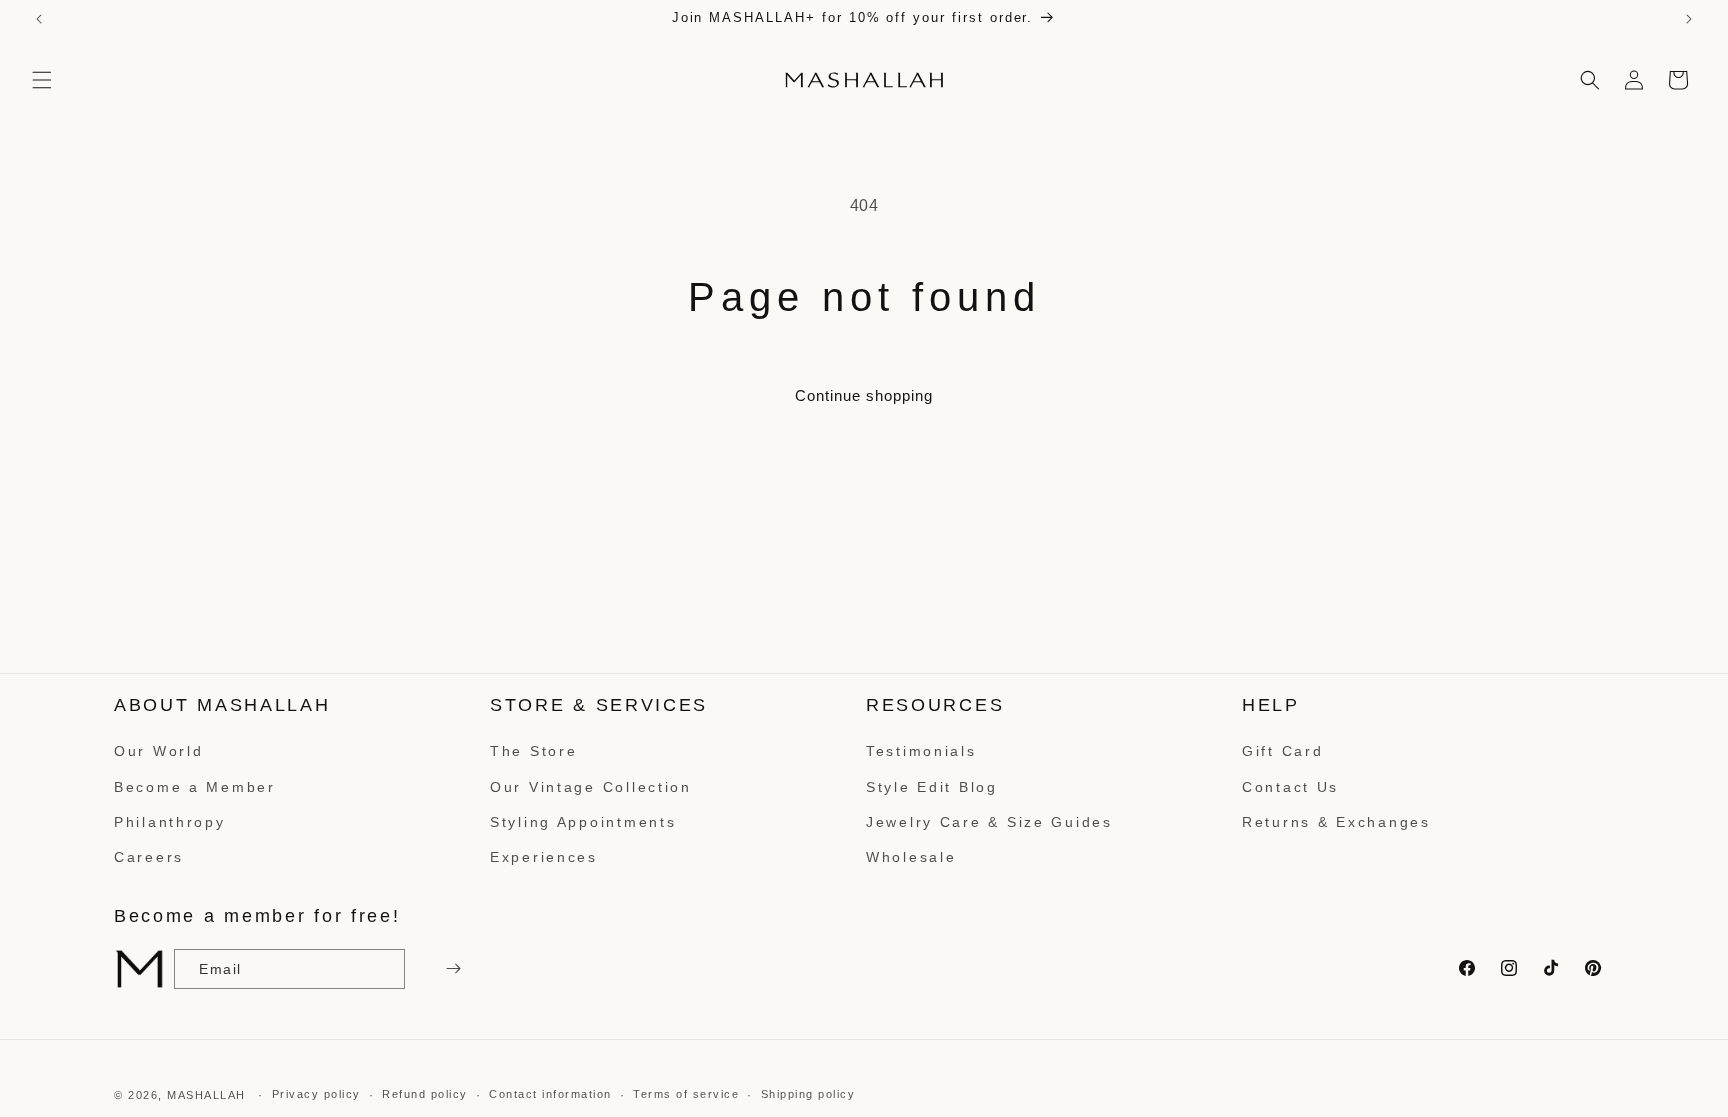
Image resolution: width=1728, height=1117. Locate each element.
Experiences (544, 857)
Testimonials (921, 751)
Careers (149, 857)
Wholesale (911, 857)
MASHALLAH (206, 1095)
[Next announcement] (1689, 19)
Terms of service (686, 1094)
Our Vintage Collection (591, 787)
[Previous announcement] (39, 19)
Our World (158, 751)
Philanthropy (170, 822)
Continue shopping (864, 395)
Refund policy (425, 1094)
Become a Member (195, 787)
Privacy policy (316, 1094)
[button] (42, 80)
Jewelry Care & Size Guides (989, 822)
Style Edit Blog (932, 787)
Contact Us (1290, 787)
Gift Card (1282, 751)
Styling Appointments (583, 822)
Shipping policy (808, 1094)
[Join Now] (451, 969)
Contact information (550, 1094)
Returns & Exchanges (1336, 822)
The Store (533, 751)
